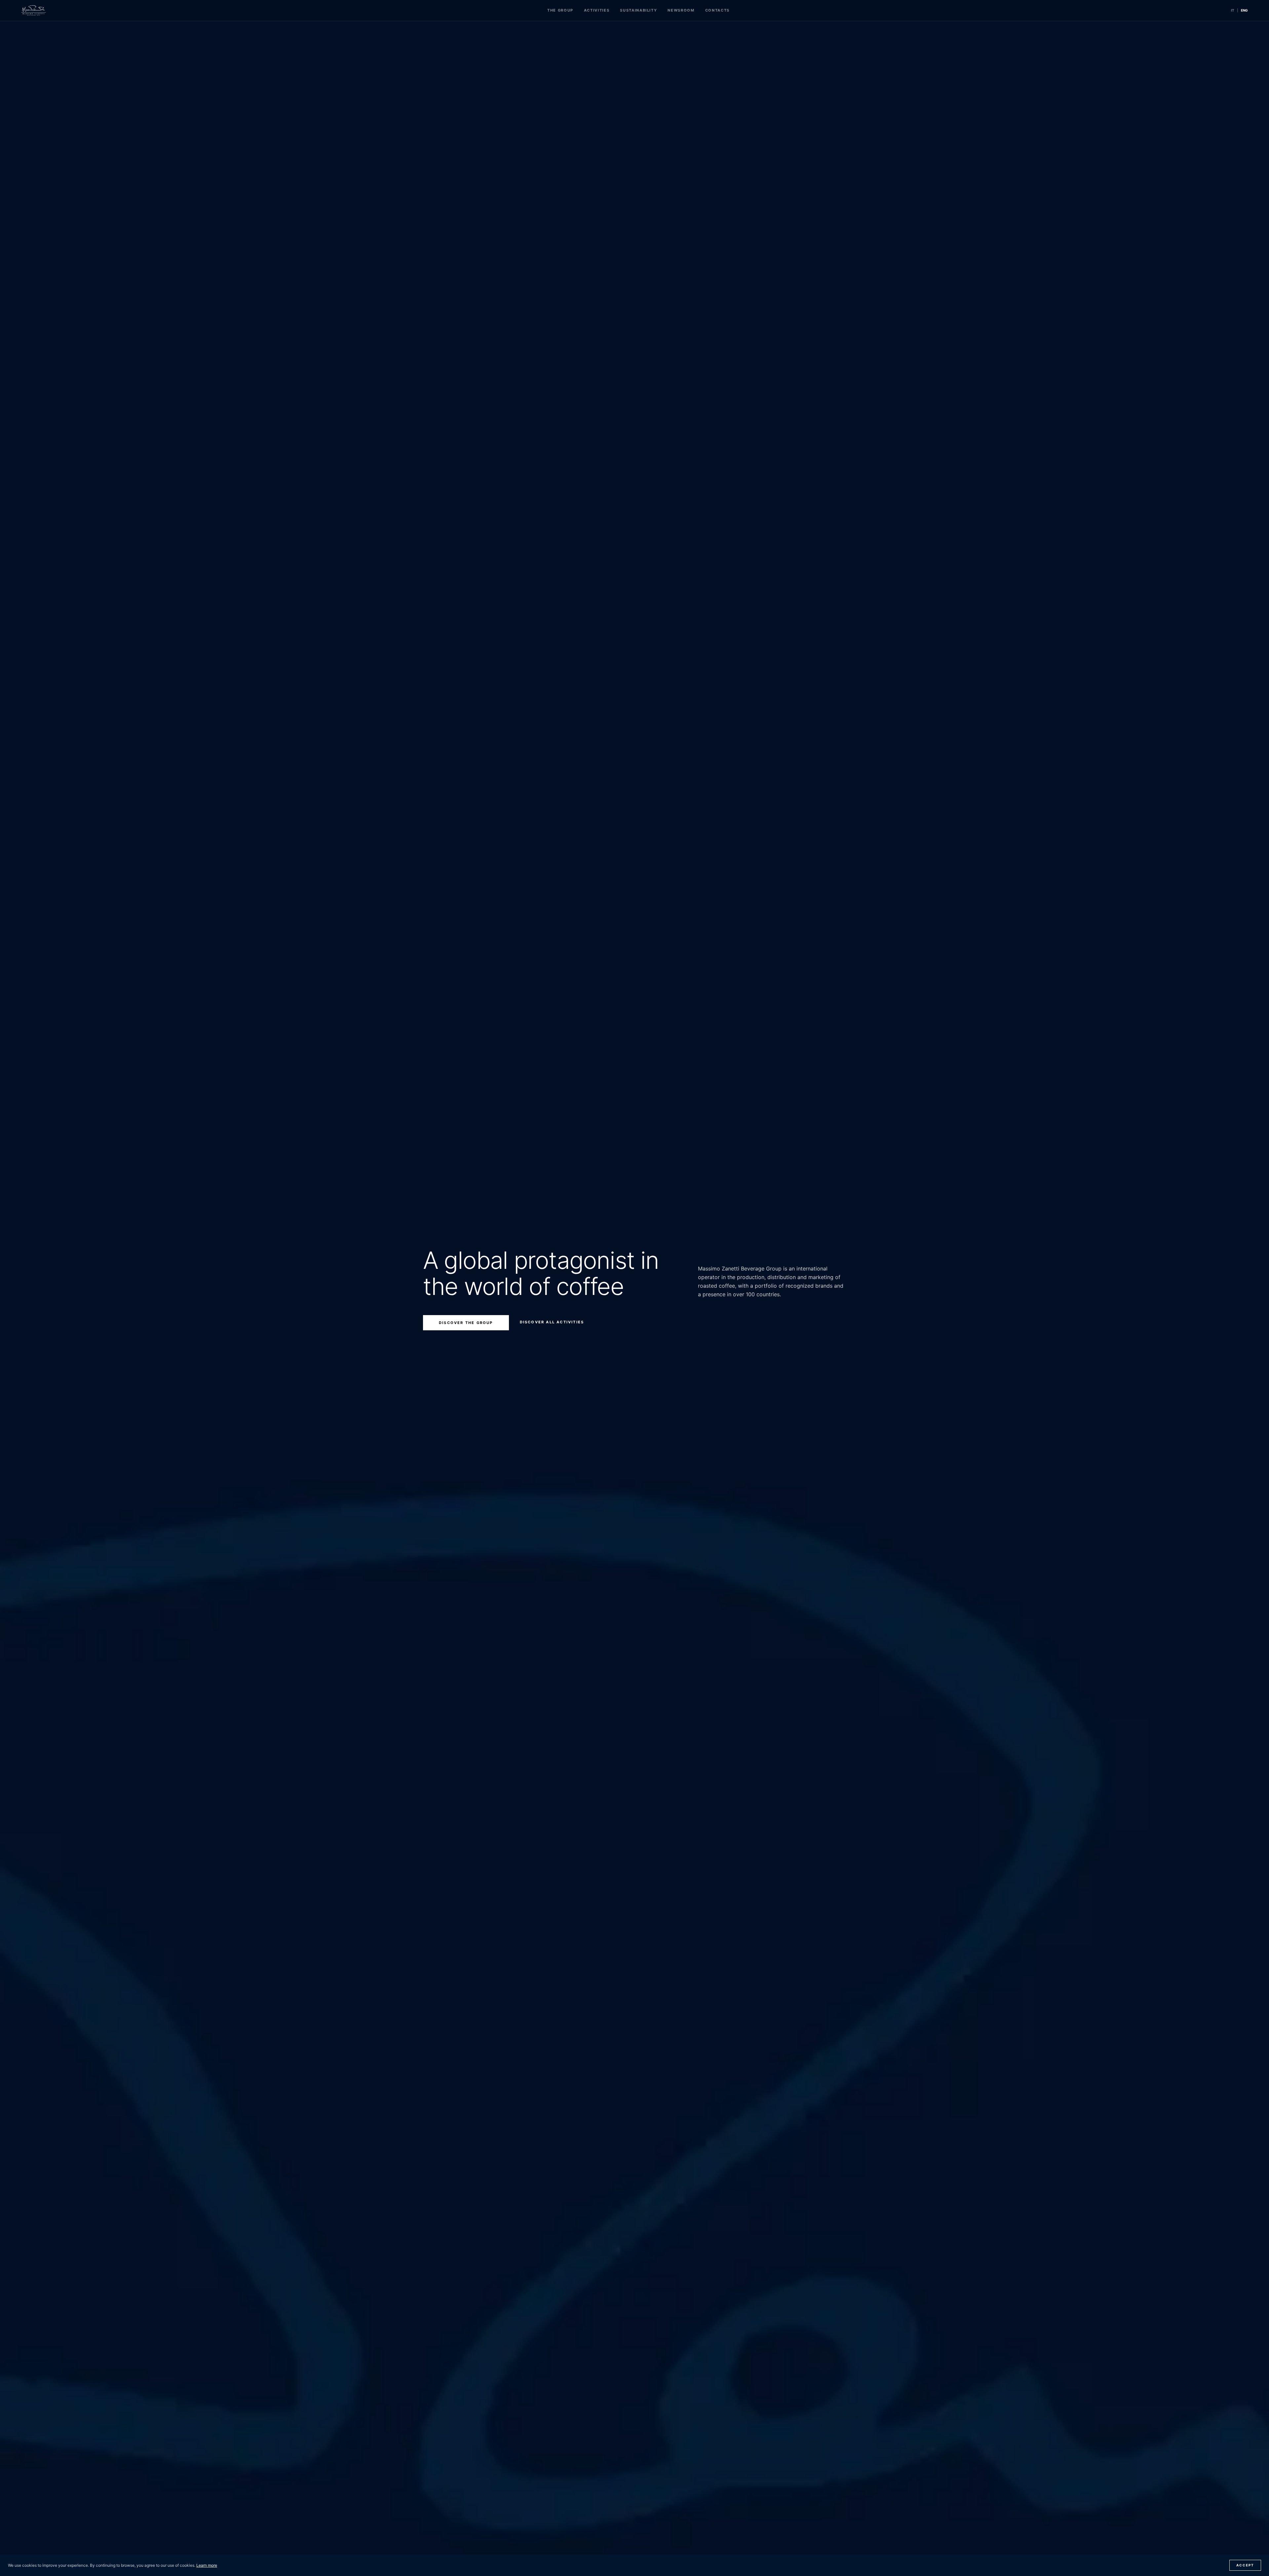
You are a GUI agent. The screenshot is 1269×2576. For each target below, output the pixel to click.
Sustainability (638, 10)
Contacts (717, 10)
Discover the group (466, 1323)
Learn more (207, 2565)
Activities (597, 10)
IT (1233, 10)
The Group (560, 10)
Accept (1245, 2565)
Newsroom (681, 10)
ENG (1244, 10)
